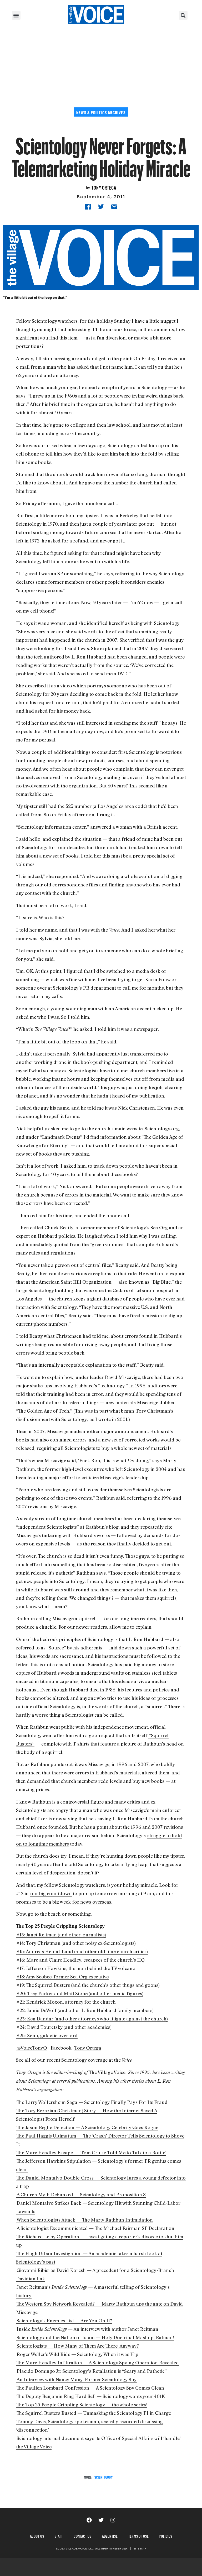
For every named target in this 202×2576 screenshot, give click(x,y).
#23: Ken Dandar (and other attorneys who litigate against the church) (92, 2019)
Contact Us (83, 2535)
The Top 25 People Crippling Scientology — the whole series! (82, 2405)
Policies (166, 2535)
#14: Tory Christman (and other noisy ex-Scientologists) (76, 1943)
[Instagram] (113, 2520)
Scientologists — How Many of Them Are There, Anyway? (78, 2346)
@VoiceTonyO (32, 2048)
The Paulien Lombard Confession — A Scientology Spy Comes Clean (90, 2388)
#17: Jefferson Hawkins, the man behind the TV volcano (76, 1968)
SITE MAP (140, 2548)
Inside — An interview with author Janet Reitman (87, 2329)
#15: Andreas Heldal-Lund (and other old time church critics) (82, 1951)
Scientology (103, 2477)
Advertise (110, 2535)
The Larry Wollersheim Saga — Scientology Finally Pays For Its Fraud (92, 2102)
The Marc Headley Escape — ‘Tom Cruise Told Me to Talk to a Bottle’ (91, 2152)
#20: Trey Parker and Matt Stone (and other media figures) (80, 1993)
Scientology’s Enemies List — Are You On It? (64, 2321)
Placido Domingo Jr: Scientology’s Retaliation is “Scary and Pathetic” (92, 2371)
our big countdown (51, 1893)
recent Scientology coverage (77, 2060)
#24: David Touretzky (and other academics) (64, 2027)
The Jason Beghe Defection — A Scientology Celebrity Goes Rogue (87, 2127)
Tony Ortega (104, 187)
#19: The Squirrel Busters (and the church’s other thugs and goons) (88, 1985)
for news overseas (92, 1902)
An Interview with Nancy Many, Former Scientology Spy (77, 2379)
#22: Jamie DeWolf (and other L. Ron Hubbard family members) (85, 2010)
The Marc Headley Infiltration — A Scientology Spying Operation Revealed (98, 2363)
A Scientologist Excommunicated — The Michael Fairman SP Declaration (95, 2228)
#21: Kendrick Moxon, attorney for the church (66, 2002)
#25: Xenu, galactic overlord (47, 2035)
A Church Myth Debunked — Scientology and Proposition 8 (81, 2194)
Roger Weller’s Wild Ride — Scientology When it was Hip (77, 2354)
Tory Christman (153, 1411)
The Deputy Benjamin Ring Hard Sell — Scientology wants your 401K (91, 2396)
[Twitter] (101, 2520)
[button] (16, 15)
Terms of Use (139, 2535)
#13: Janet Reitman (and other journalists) (61, 1935)
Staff (59, 2535)
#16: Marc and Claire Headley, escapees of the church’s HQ (81, 1960)
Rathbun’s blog (102, 1527)
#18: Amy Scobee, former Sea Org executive (63, 1977)
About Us (37, 2535)
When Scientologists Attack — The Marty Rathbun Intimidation (85, 2220)
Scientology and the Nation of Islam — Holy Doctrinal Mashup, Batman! (95, 2337)
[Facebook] (89, 2520)
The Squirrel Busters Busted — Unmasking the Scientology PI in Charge (94, 2413)
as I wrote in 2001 (108, 1419)
